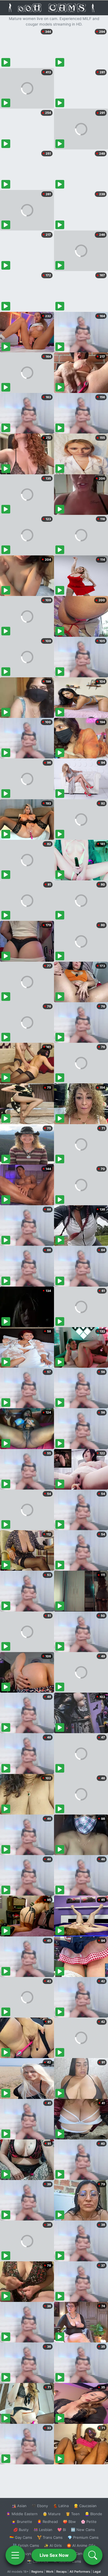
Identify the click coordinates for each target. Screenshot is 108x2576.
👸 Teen (73, 2514)
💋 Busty (21, 2530)
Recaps (61, 2572)
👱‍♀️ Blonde (93, 2514)
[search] (93, 2555)
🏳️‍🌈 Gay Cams (21, 2537)
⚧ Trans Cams (50, 2537)
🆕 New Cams (83, 2530)
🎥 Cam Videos (83, 2554)
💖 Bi (62, 2530)
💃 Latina (61, 2506)
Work (50, 2572)
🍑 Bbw (69, 2522)
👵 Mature (52, 2514)
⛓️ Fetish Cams (26, 2545)
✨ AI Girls (53, 2545)
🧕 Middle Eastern (22, 2514)
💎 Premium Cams (83, 2537)
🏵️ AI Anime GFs (81, 2545)
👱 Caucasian (85, 2506)
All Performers (80, 2572)
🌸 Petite (89, 2522)
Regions (37, 2572)
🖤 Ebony (40, 2506)
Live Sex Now (54, 2555)
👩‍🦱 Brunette (22, 2522)
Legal (97, 2572)
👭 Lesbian (43, 2530)
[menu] (15, 2555)
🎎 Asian (19, 2506)
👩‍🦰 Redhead (47, 2522)
